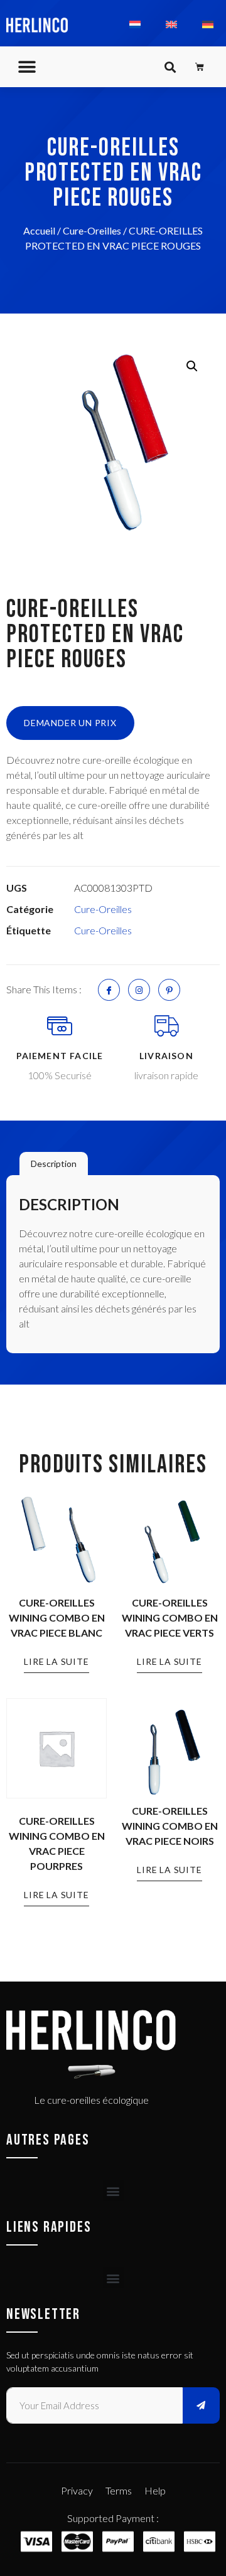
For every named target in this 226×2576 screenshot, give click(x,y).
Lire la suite (56, 1661)
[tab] (54, 1164)
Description (54, 1164)
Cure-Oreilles (92, 230)
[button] (27, 67)
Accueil (39, 230)
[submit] (202, 2405)
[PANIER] (200, 67)
